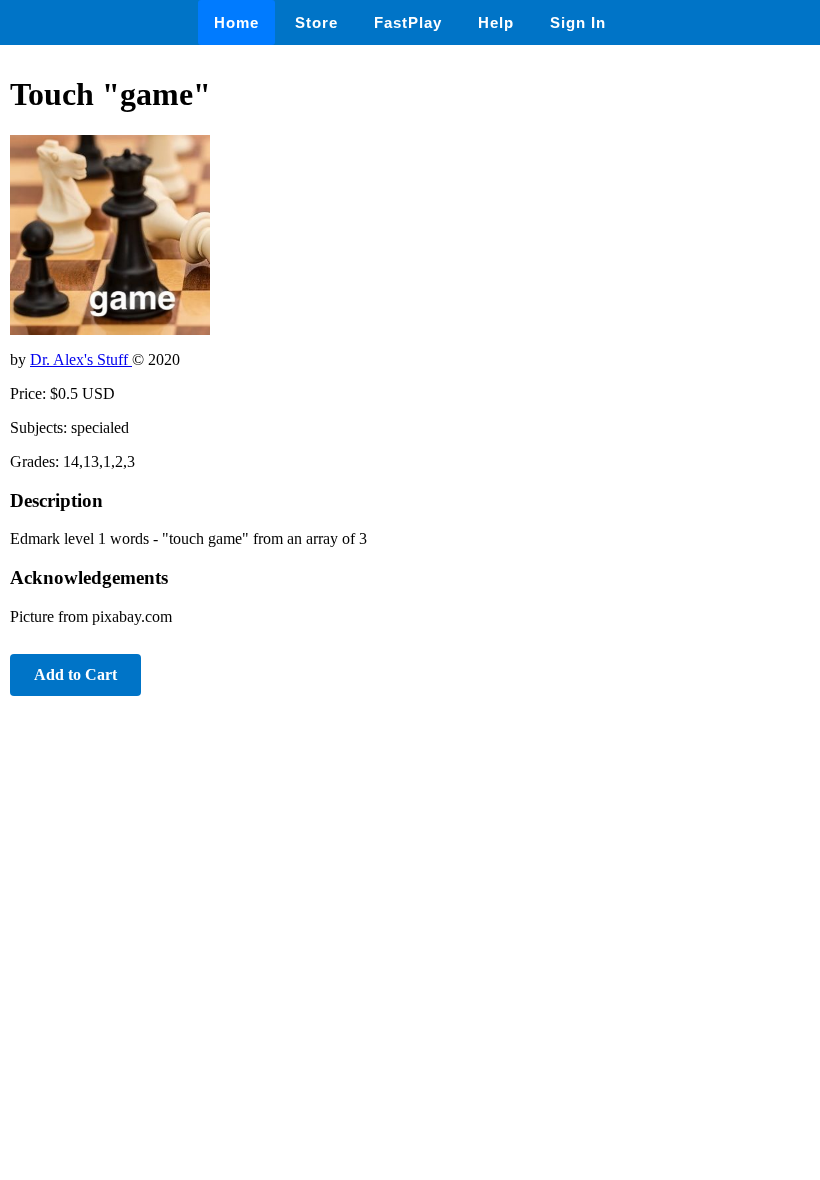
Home (236, 22)
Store (316, 22)
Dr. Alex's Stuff (81, 359)
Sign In (578, 22)
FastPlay (408, 22)
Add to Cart (75, 674)
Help (496, 22)
